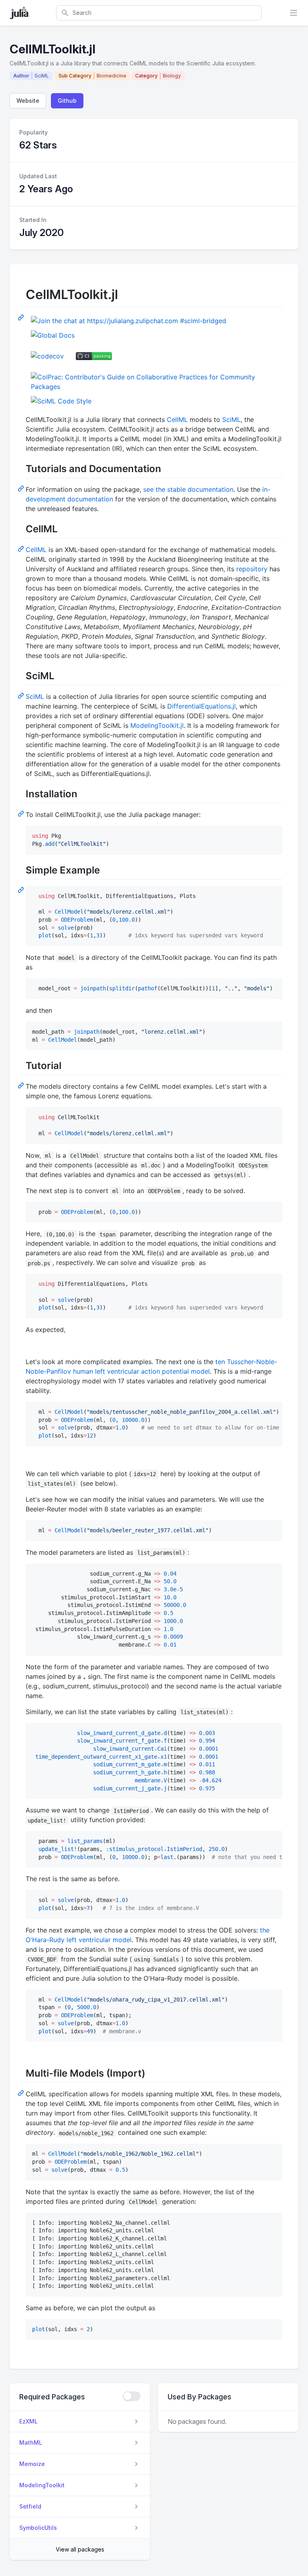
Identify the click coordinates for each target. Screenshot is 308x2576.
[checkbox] (132, 2396)
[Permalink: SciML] (22, 695)
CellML (177, 419)
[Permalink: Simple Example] (22, 890)
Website (28, 101)
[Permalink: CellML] (22, 548)
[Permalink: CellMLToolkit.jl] (22, 317)
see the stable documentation (188, 489)
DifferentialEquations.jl (202, 706)
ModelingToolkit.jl (157, 725)
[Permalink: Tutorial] (22, 1085)
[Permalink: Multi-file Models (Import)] (22, 2093)
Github (67, 101)
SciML (231, 419)
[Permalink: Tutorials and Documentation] (22, 488)
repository (252, 569)
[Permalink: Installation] (22, 813)
